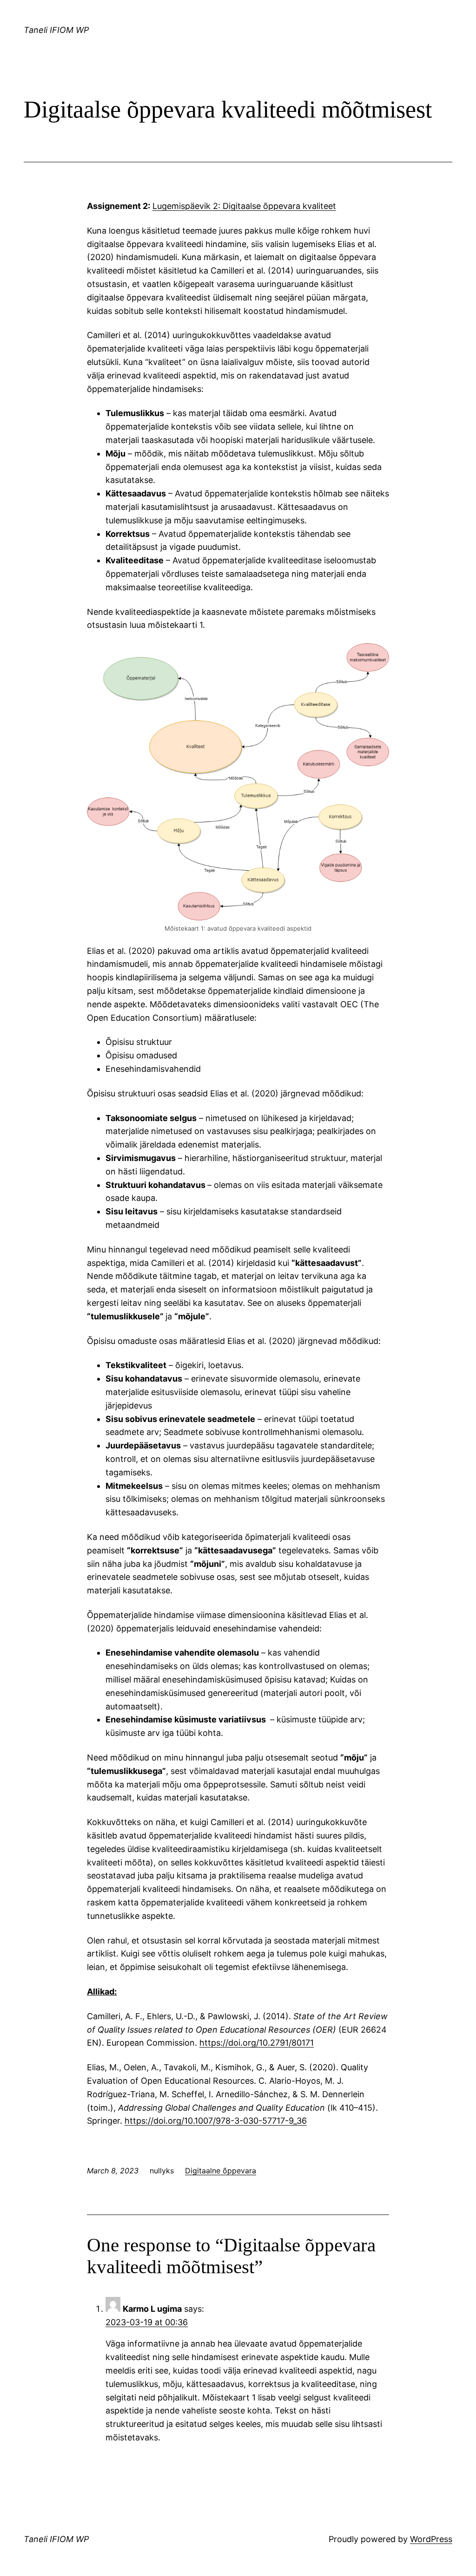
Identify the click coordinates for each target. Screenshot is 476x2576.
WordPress (431, 2539)
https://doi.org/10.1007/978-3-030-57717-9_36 (216, 2121)
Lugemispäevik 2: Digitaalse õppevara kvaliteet (244, 206)
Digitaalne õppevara (221, 2171)
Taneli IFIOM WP (56, 30)
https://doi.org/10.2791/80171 (257, 2043)
